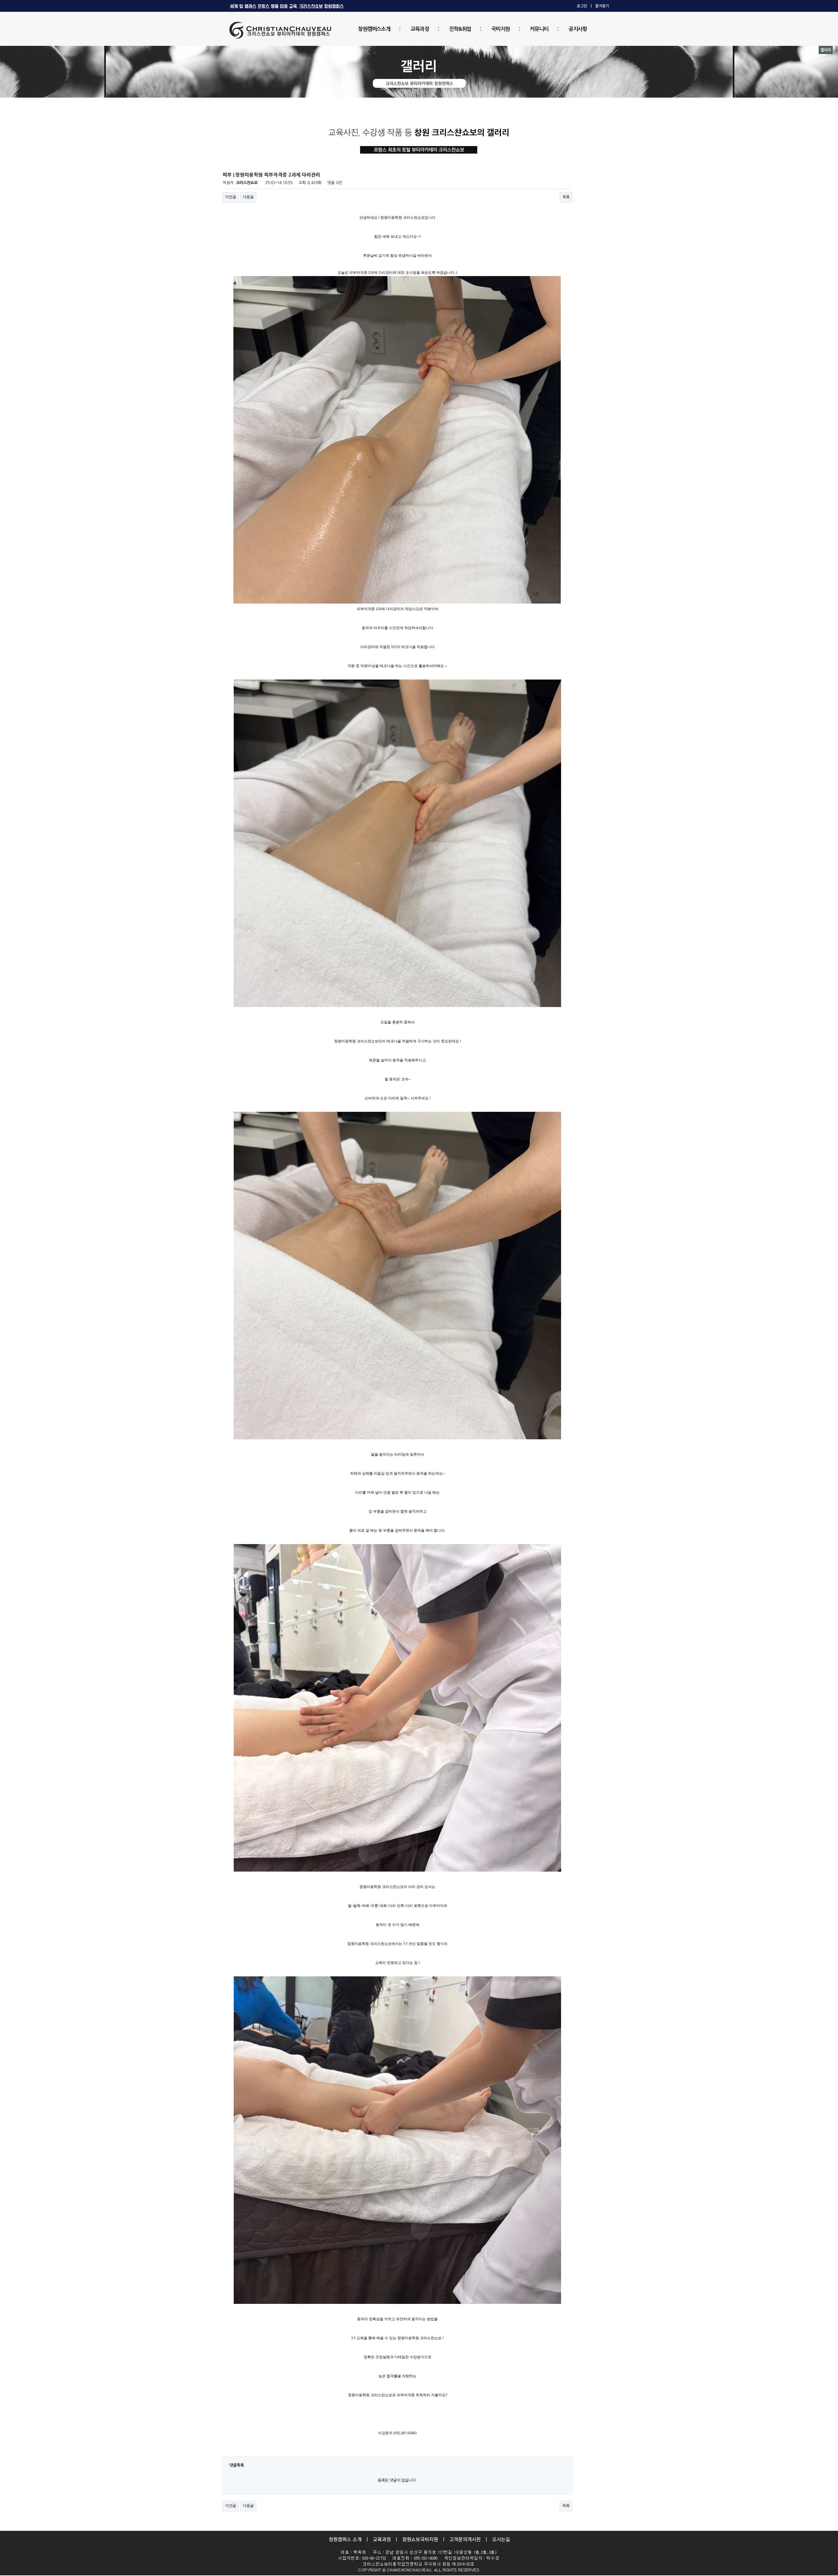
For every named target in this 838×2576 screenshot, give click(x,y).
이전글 (231, 197)
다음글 (248, 197)
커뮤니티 (539, 29)
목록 (566, 197)
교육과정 (420, 29)
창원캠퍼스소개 (374, 29)
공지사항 (578, 29)
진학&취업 (460, 29)
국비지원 (501, 29)
